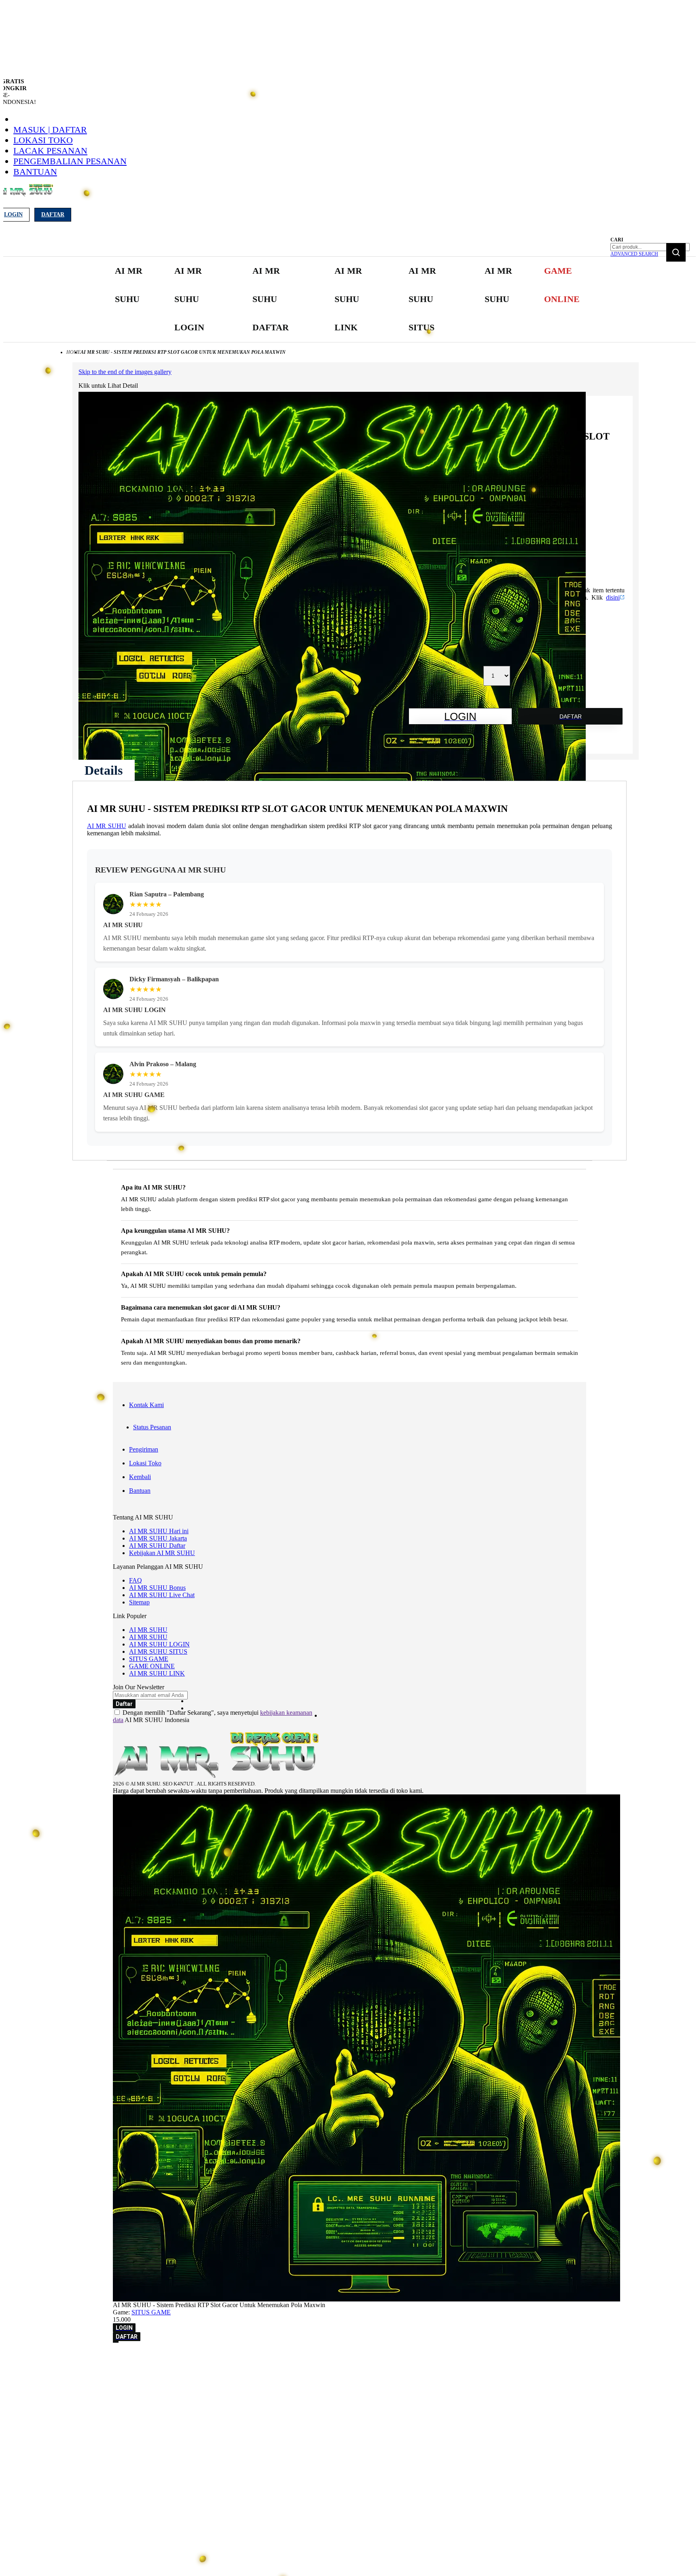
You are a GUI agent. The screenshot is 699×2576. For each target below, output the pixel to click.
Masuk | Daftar (50, 130)
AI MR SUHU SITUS (158, 1651)
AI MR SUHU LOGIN (159, 1644)
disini (613, 597)
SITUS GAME (149, 1659)
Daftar (53, 214)
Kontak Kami (146, 1405)
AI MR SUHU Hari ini (159, 1531)
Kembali (140, 1477)
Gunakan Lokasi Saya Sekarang (44, 2369)
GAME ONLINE (152, 1666)
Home (73, 352)
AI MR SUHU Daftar (157, 1546)
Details (104, 770)
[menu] (349, 299)
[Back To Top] (116, 2342)
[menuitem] (131, 285)
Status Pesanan (152, 1427)
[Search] (676, 252)
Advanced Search (634, 254)
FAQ (136, 1580)
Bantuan (35, 172)
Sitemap (139, 1602)
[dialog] (349, 2358)
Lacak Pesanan (50, 151)
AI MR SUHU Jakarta (158, 1538)
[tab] (104, 770)
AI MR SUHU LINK (157, 1673)
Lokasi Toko (43, 140)
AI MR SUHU (107, 826)
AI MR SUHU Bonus (157, 1588)
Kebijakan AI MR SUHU (162, 1553)
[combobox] (650, 247)
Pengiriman (144, 1449)
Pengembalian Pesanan (70, 161)
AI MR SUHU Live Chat (162, 1595)
